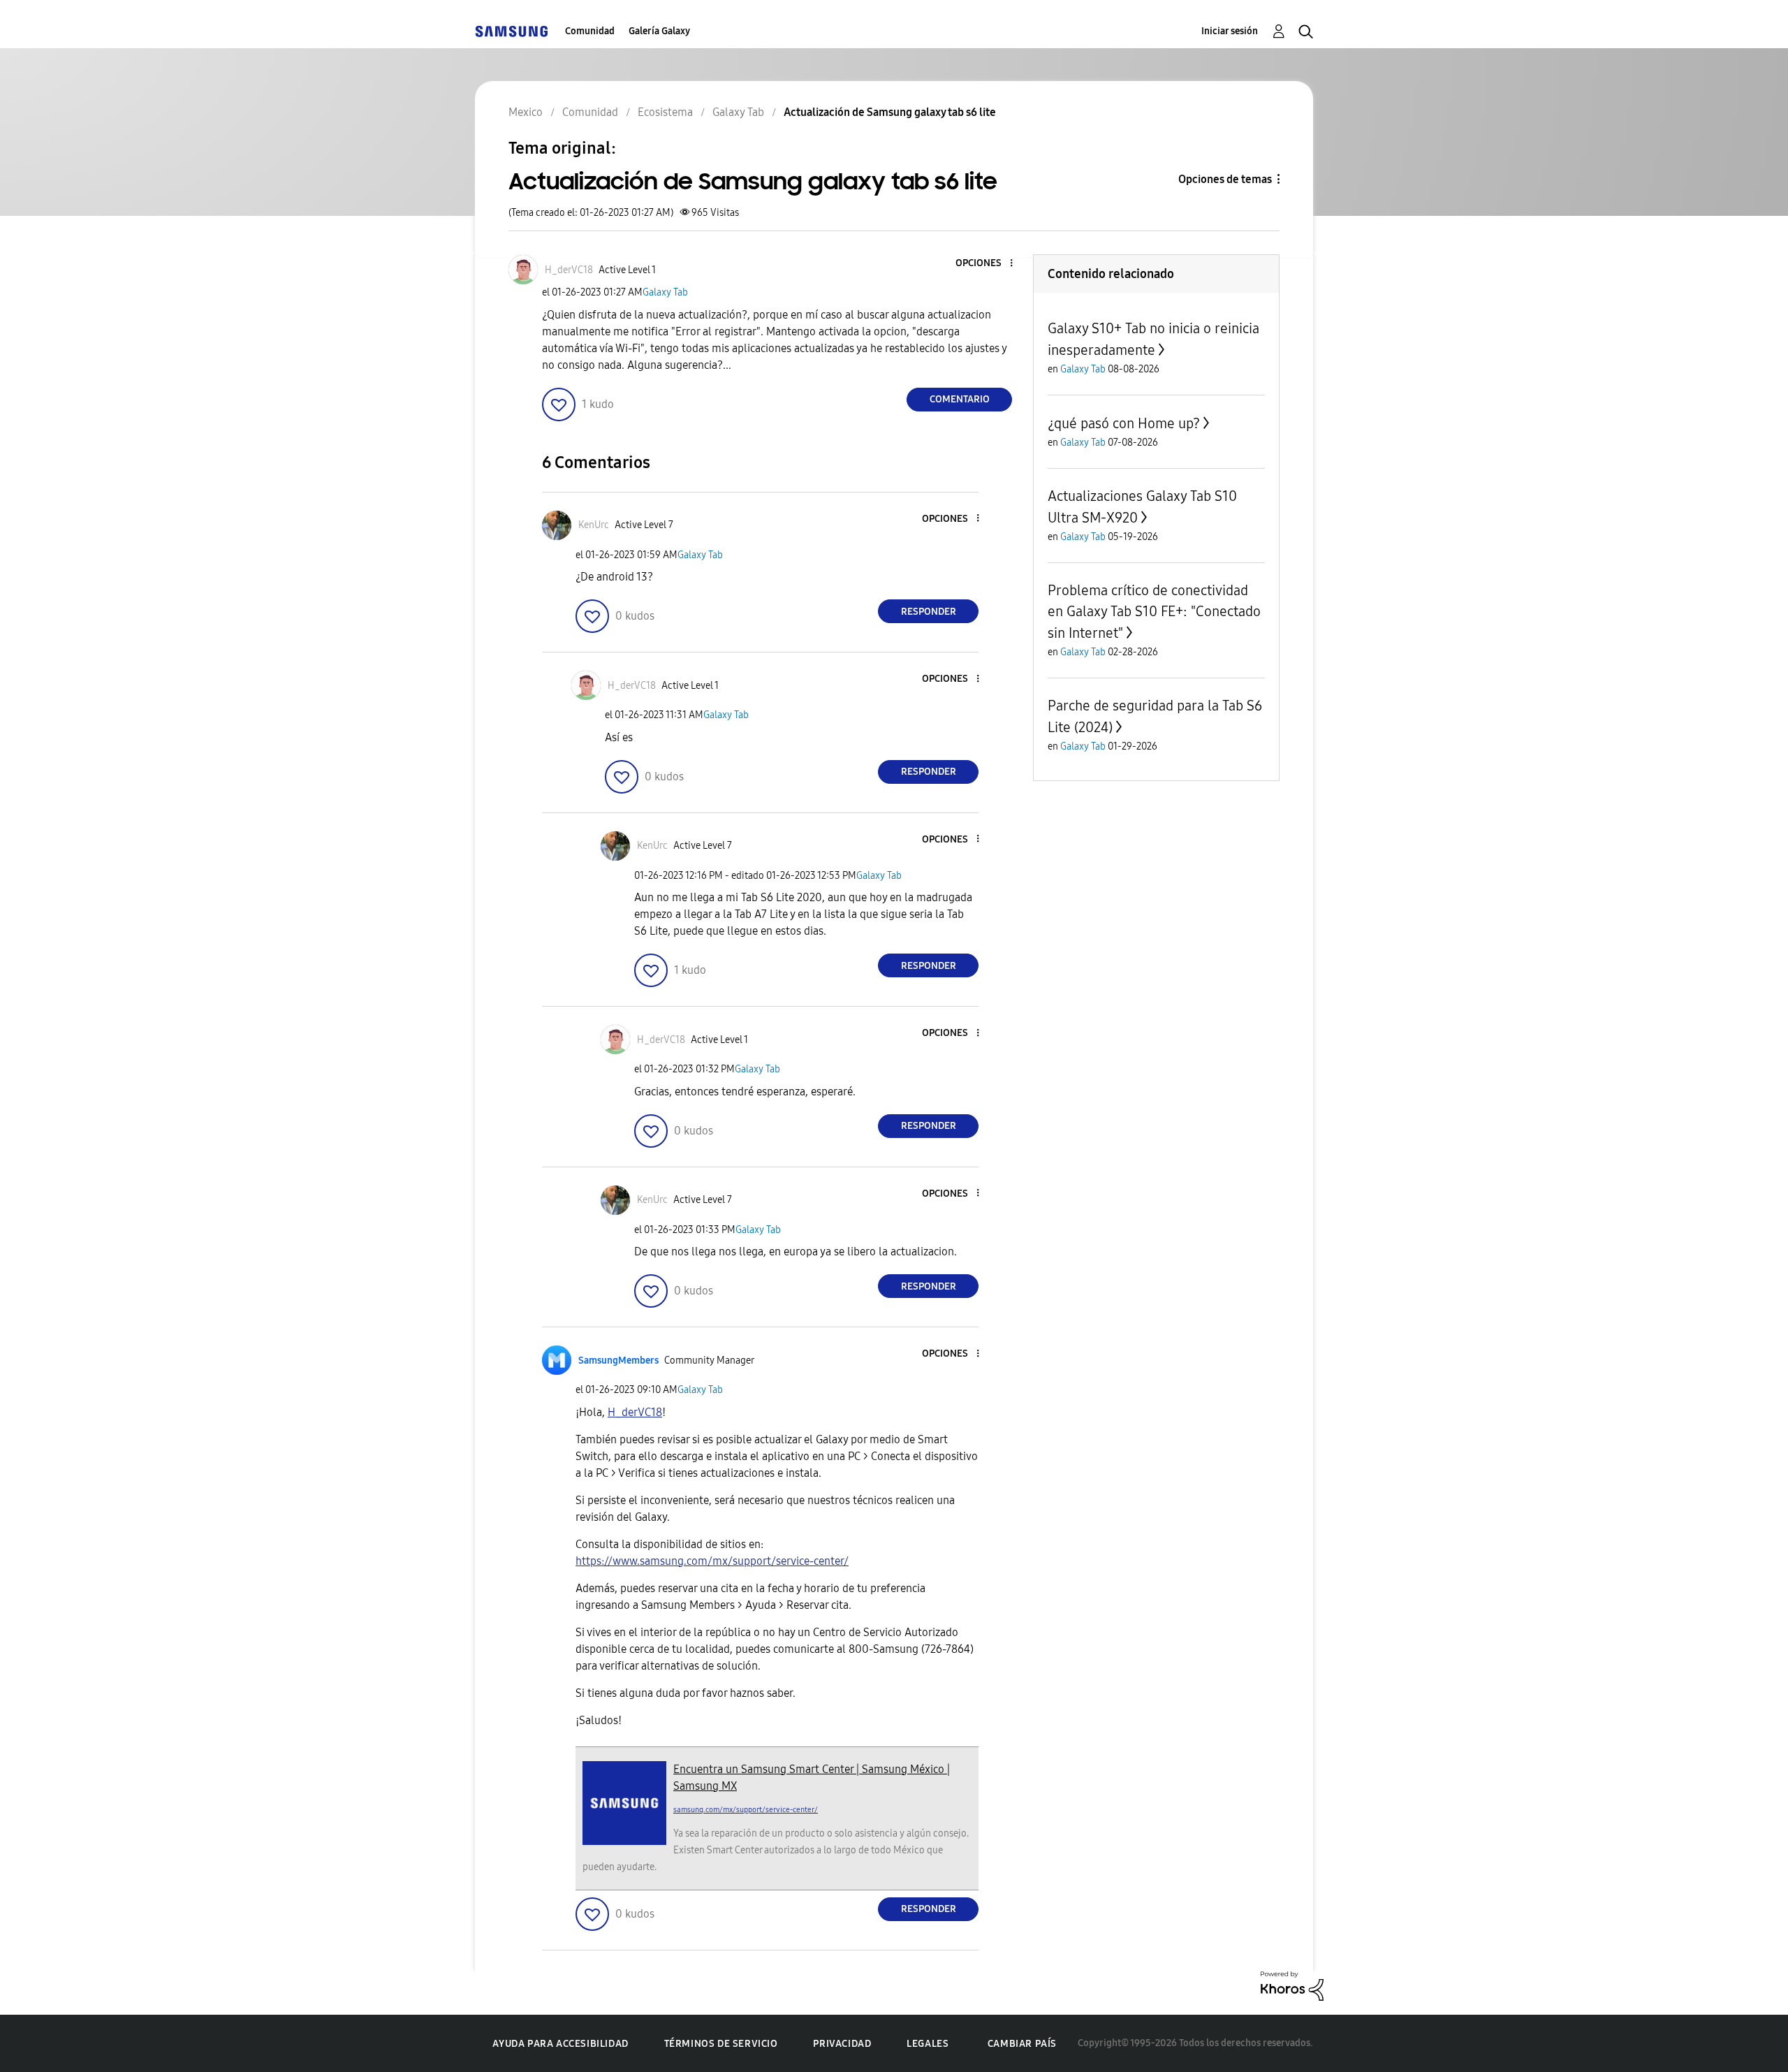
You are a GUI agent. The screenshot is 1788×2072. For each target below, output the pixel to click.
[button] (988, 264)
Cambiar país (1022, 2044)
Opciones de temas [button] (1225, 179)
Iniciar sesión (1230, 31)
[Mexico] (511, 31)
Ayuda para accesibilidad (560, 2044)
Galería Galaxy (659, 31)
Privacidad (842, 2044)
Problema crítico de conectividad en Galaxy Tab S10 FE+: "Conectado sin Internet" (1154, 612)
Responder (929, 612)
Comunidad (590, 31)
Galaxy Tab (665, 292)
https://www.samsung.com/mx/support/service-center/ (712, 1561)
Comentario (960, 399)
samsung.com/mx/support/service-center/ (746, 1810)
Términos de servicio (721, 2044)
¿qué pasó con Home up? (1124, 423)
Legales (928, 2044)
